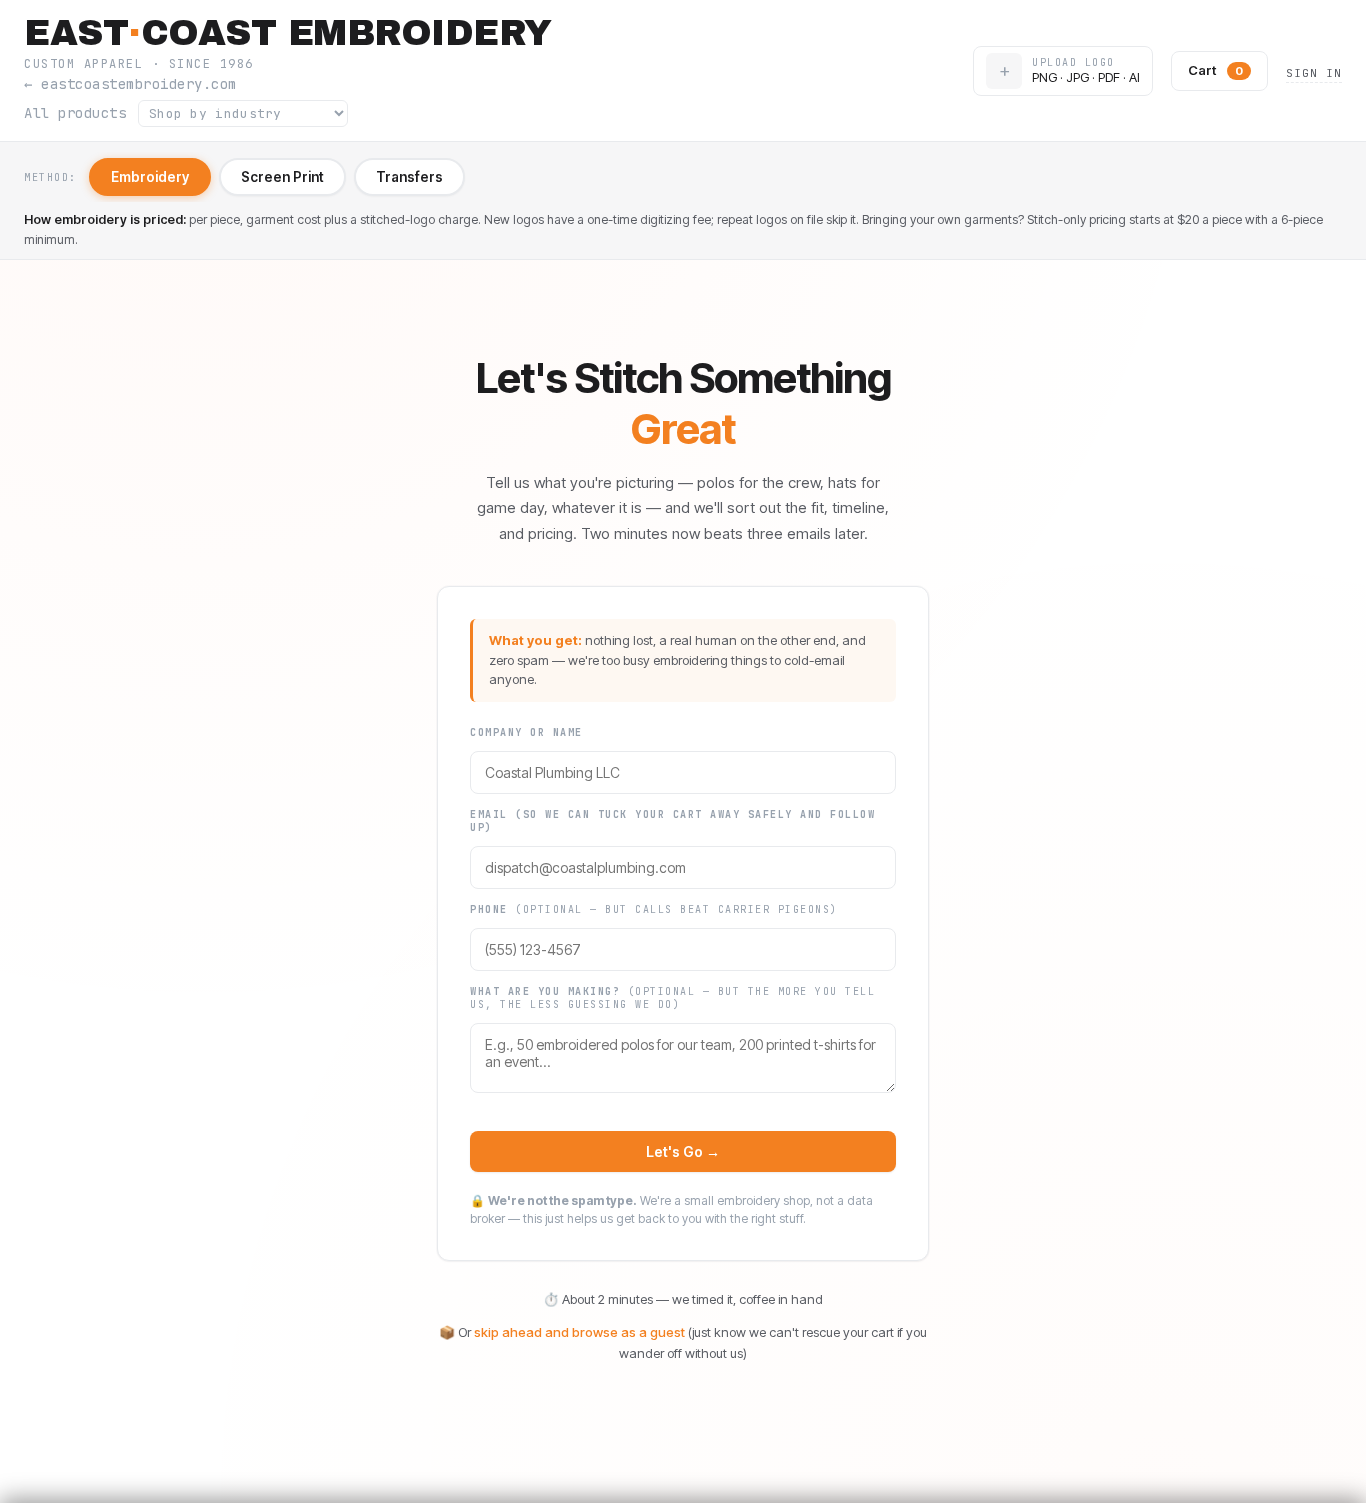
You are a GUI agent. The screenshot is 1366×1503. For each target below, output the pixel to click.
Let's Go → (682, 1151)
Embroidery (150, 177)
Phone (654, 909)
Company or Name (526, 732)
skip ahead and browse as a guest (579, 1332)
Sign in (1314, 73)
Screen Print (282, 177)
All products (75, 113)
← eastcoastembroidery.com (130, 84)
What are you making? (672, 998)
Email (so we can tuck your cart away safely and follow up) (672, 821)
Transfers (409, 177)
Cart (1215, 70)
